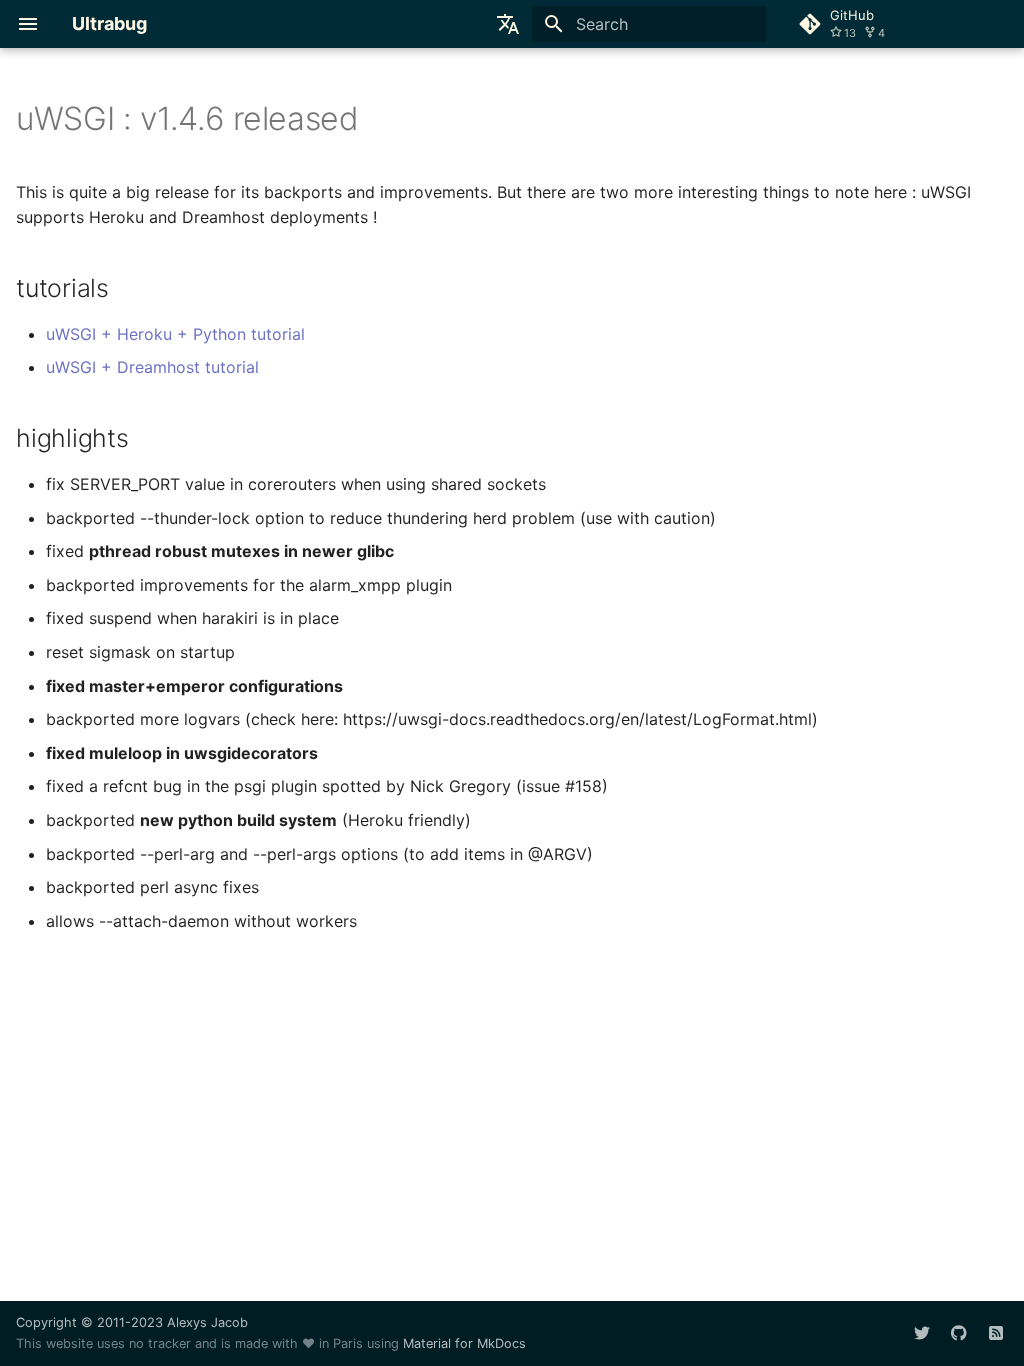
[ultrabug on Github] (959, 1333)
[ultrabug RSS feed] (996, 1333)
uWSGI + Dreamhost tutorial (152, 367)
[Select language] (508, 24)
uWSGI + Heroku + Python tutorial (175, 334)
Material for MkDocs (464, 1343)
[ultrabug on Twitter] (922, 1333)
